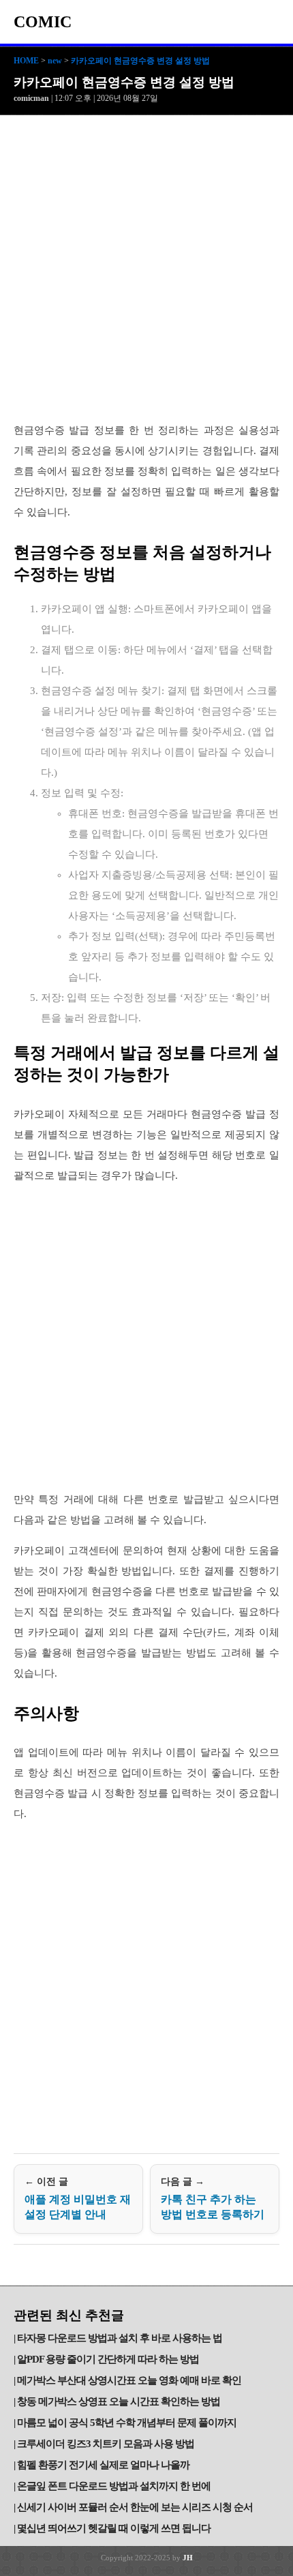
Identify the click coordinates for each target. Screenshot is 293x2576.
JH (188, 2558)
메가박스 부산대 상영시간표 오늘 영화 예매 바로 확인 (129, 2380)
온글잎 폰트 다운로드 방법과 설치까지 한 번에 (114, 2486)
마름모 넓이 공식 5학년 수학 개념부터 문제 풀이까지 (127, 2423)
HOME (26, 61)
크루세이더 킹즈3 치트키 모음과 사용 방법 (106, 2444)
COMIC (43, 22)
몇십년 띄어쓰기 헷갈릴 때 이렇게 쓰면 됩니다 (114, 2528)
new (55, 61)
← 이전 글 (78, 2198)
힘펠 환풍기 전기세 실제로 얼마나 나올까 (103, 2465)
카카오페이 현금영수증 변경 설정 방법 (140, 61)
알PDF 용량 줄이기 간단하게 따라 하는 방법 (108, 2359)
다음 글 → (213, 2198)
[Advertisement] (146, 269)
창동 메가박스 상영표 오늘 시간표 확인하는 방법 (119, 2401)
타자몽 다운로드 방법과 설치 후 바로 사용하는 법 (120, 2338)
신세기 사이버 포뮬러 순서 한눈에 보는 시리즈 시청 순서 (135, 2507)
